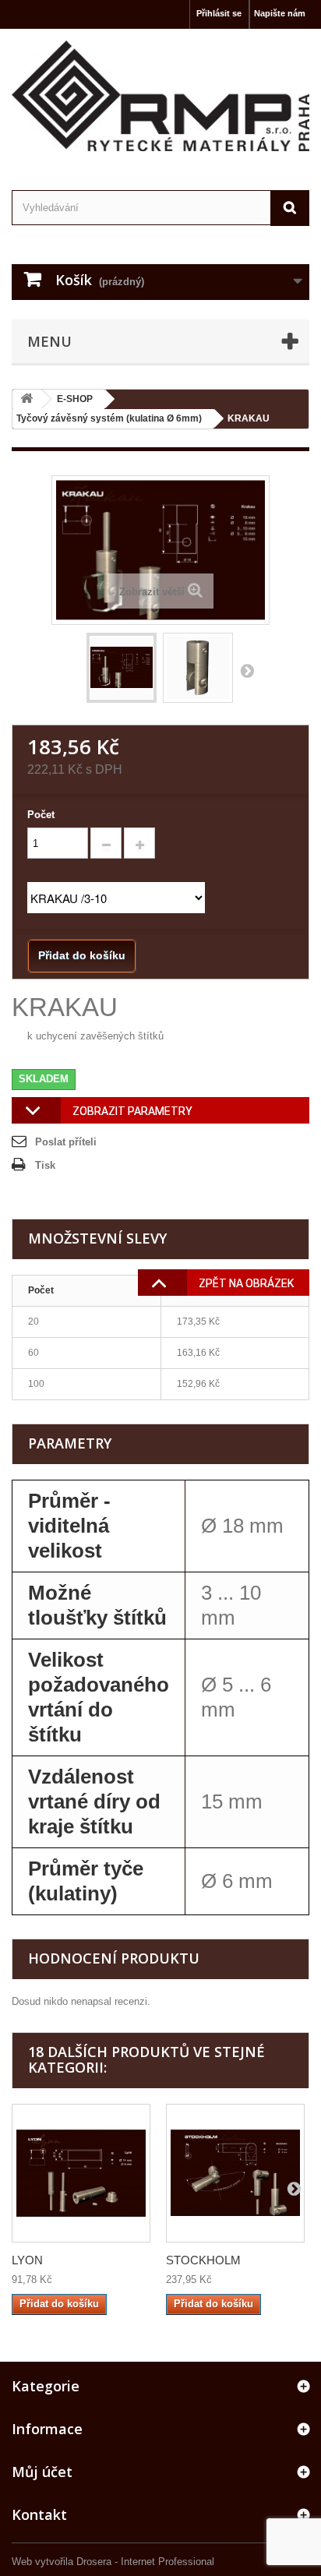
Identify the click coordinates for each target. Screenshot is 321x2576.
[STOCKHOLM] (235, 2173)
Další (247, 670)
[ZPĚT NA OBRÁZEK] (153, 1286)
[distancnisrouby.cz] (160, 96)
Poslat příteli (66, 1142)
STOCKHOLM (203, 2260)
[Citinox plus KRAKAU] (122, 668)
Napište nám (280, 13)
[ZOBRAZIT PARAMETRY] (26, 1114)
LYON (27, 2260)
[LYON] (81, 2173)
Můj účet (42, 2472)
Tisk (45, 1165)
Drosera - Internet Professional (145, 2562)
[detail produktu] (198, 668)
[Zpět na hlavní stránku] (26, 399)
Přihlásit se (219, 13)
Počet (41, 815)
